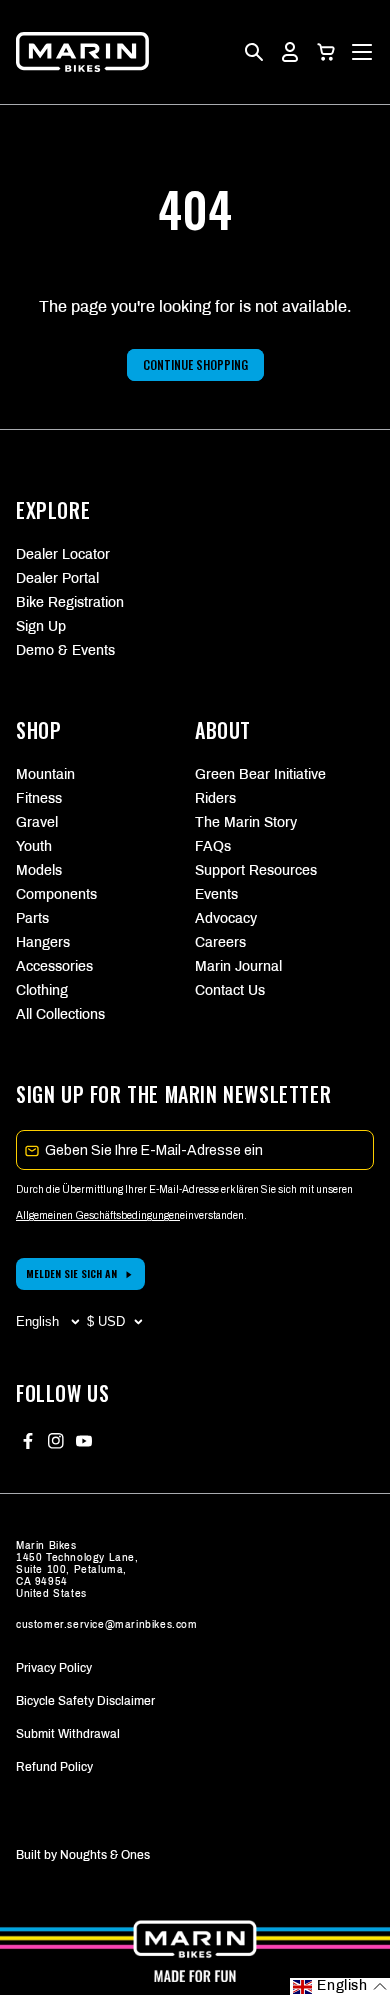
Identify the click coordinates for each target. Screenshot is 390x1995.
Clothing (42, 990)
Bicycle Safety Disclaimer (85, 1701)
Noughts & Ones (105, 1855)
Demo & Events (65, 650)
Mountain (45, 774)
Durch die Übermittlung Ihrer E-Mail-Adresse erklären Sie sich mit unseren (184, 1189)
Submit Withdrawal (68, 1734)
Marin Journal (238, 966)
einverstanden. (213, 1215)
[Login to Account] (290, 52)
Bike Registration (70, 602)
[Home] (82, 52)
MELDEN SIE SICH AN (71, 1273)
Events (216, 894)
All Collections (60, 1014)
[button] (326, 52)
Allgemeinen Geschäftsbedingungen (98, 1215)
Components (56, 894)
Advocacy (226, 918)
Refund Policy (54, 1767)
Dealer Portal (57, 578)
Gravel (37, 822)
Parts (32, 918)
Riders (215, 798)
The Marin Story (246, 822)
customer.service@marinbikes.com (107, 1624)
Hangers (43, 942)
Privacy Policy (54, 1668)
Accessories (54, 966)
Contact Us (230, 990)
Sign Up (41, 626)
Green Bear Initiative (260, 774)
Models (39, 870)
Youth (34, 846)
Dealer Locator (63, 554)
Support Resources (256, 870)
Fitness (39, 798)
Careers (220, 942)
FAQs (213, 846)
